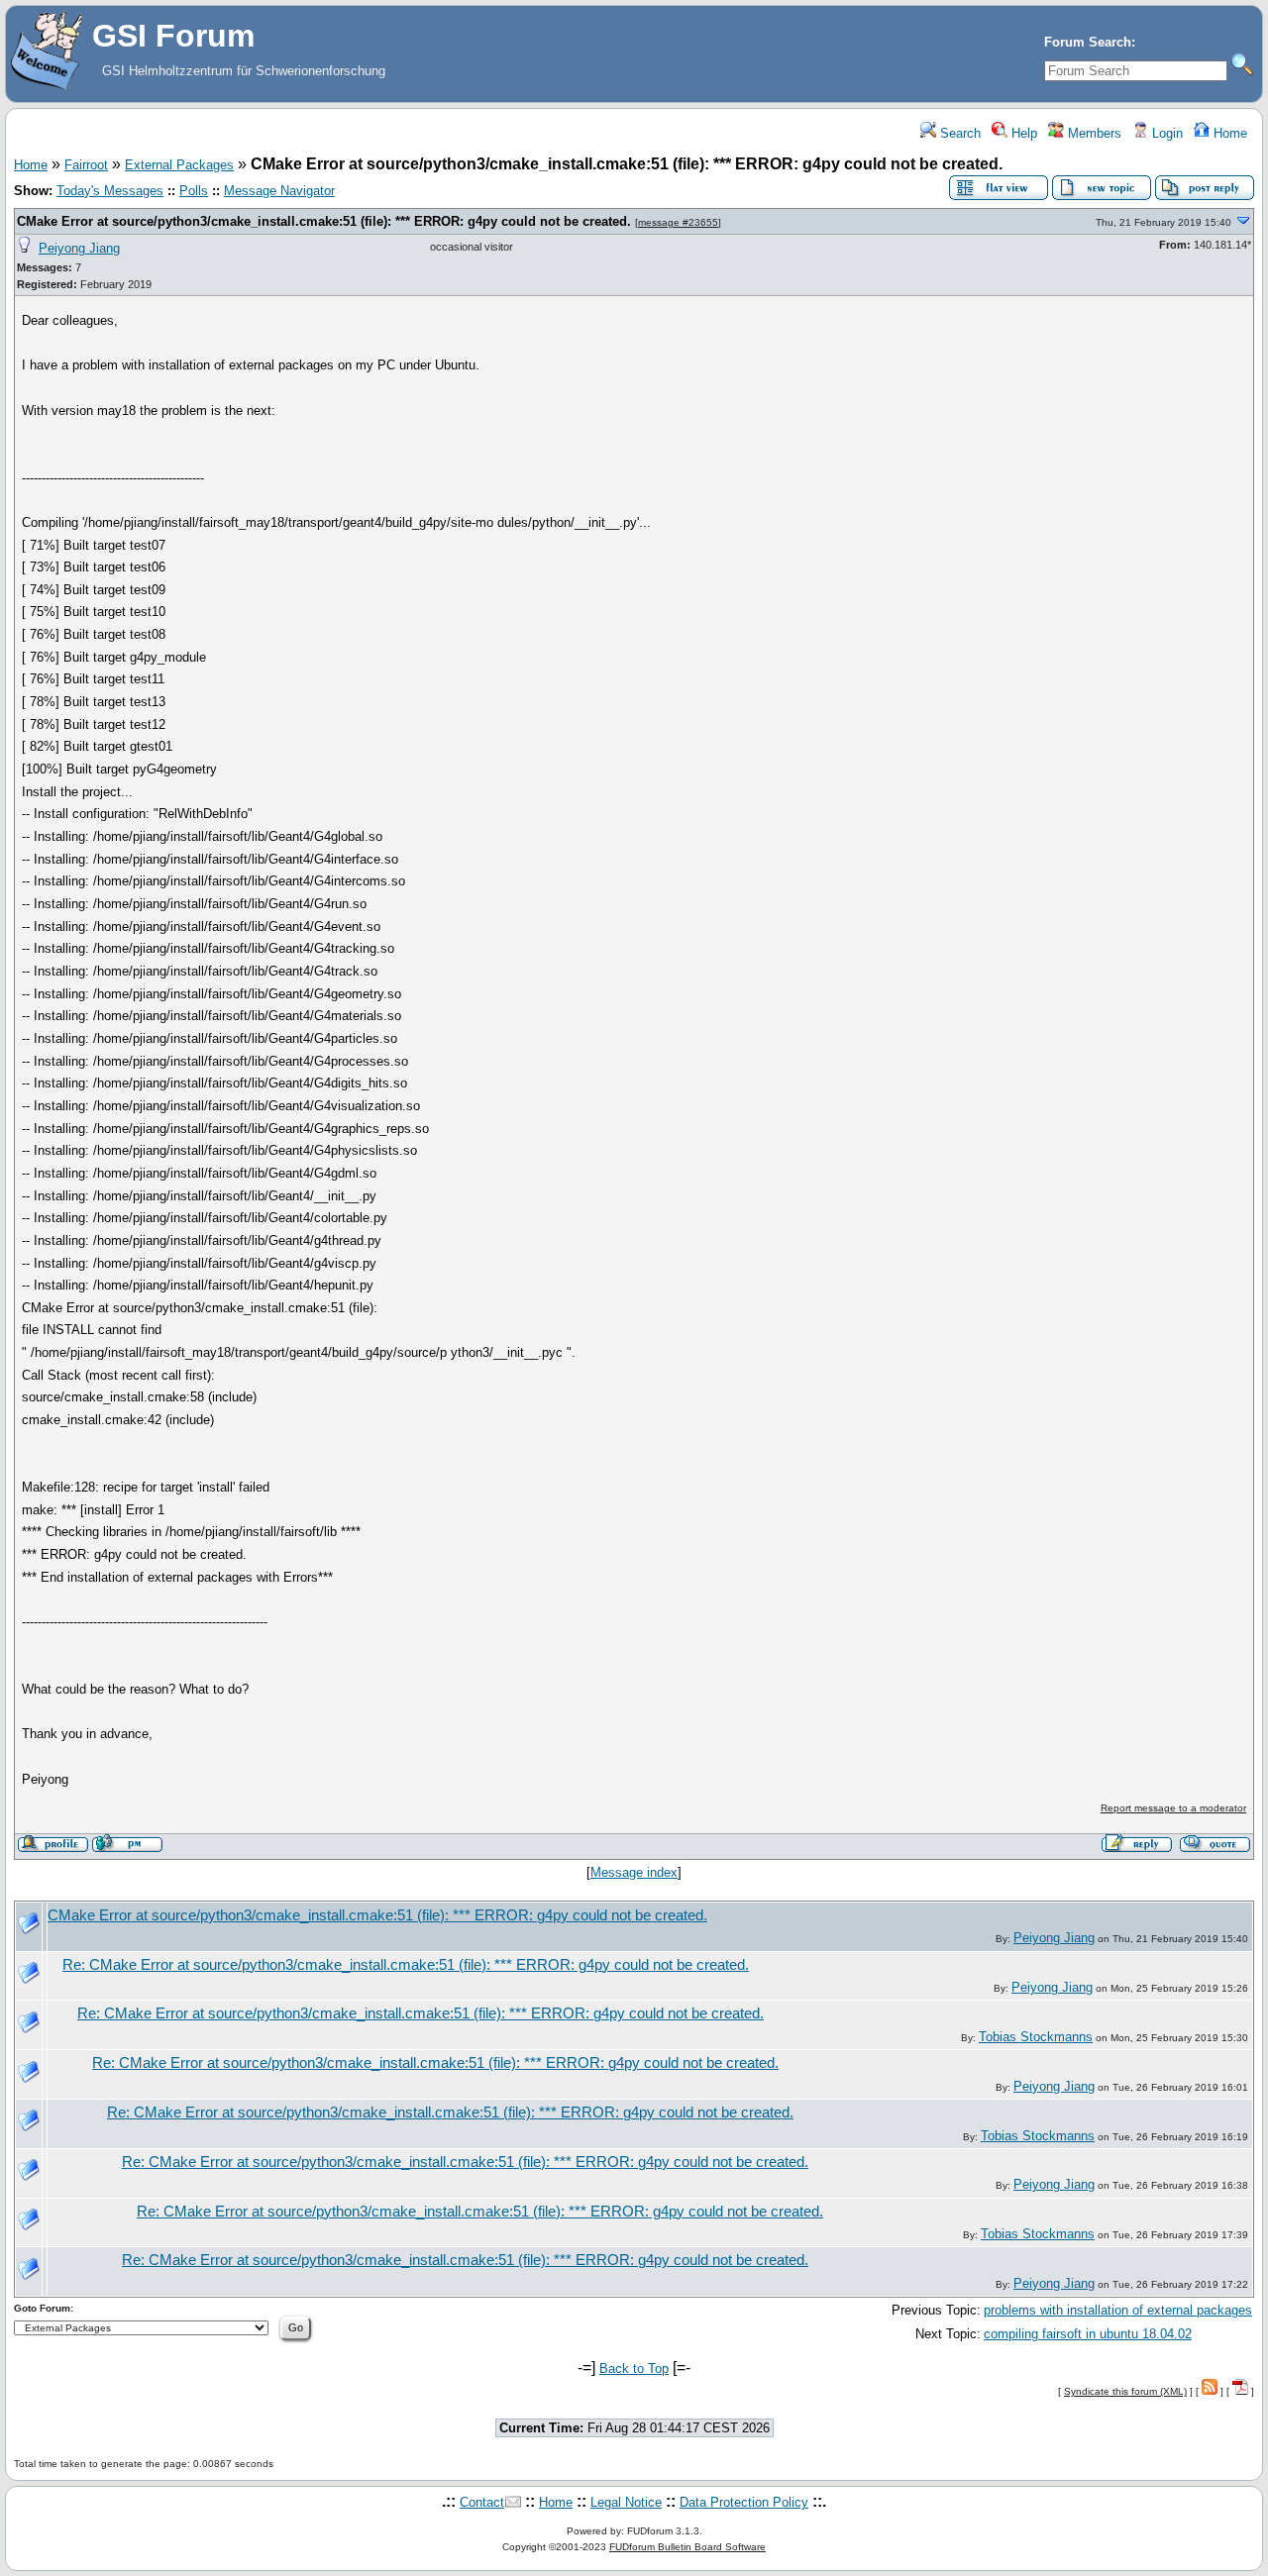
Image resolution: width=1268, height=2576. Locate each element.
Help (1022, 133)
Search (958, 133)
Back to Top (634, 2369)
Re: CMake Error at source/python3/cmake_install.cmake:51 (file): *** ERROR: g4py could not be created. (406, 1965)
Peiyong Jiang (79, 248)
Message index (634, 1872)
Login (1165, 133)
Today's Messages (110, 191)
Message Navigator (279, 191)
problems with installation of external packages (1118, 2310)
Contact (482, 2502)
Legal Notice (626, 2502)
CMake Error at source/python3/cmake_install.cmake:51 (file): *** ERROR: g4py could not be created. (324, 221)
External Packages (179, 165)
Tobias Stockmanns (1036, 2037)
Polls (194, 191)
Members (1093, 133)
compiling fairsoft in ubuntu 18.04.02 (1088, 2334)
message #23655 (678, 222)
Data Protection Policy (744, 2502)
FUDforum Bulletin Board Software (687, 2547)
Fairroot (86, 165)
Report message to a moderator (1173, 1808)
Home (1228, 133)
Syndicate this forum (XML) (1125, 2391)
